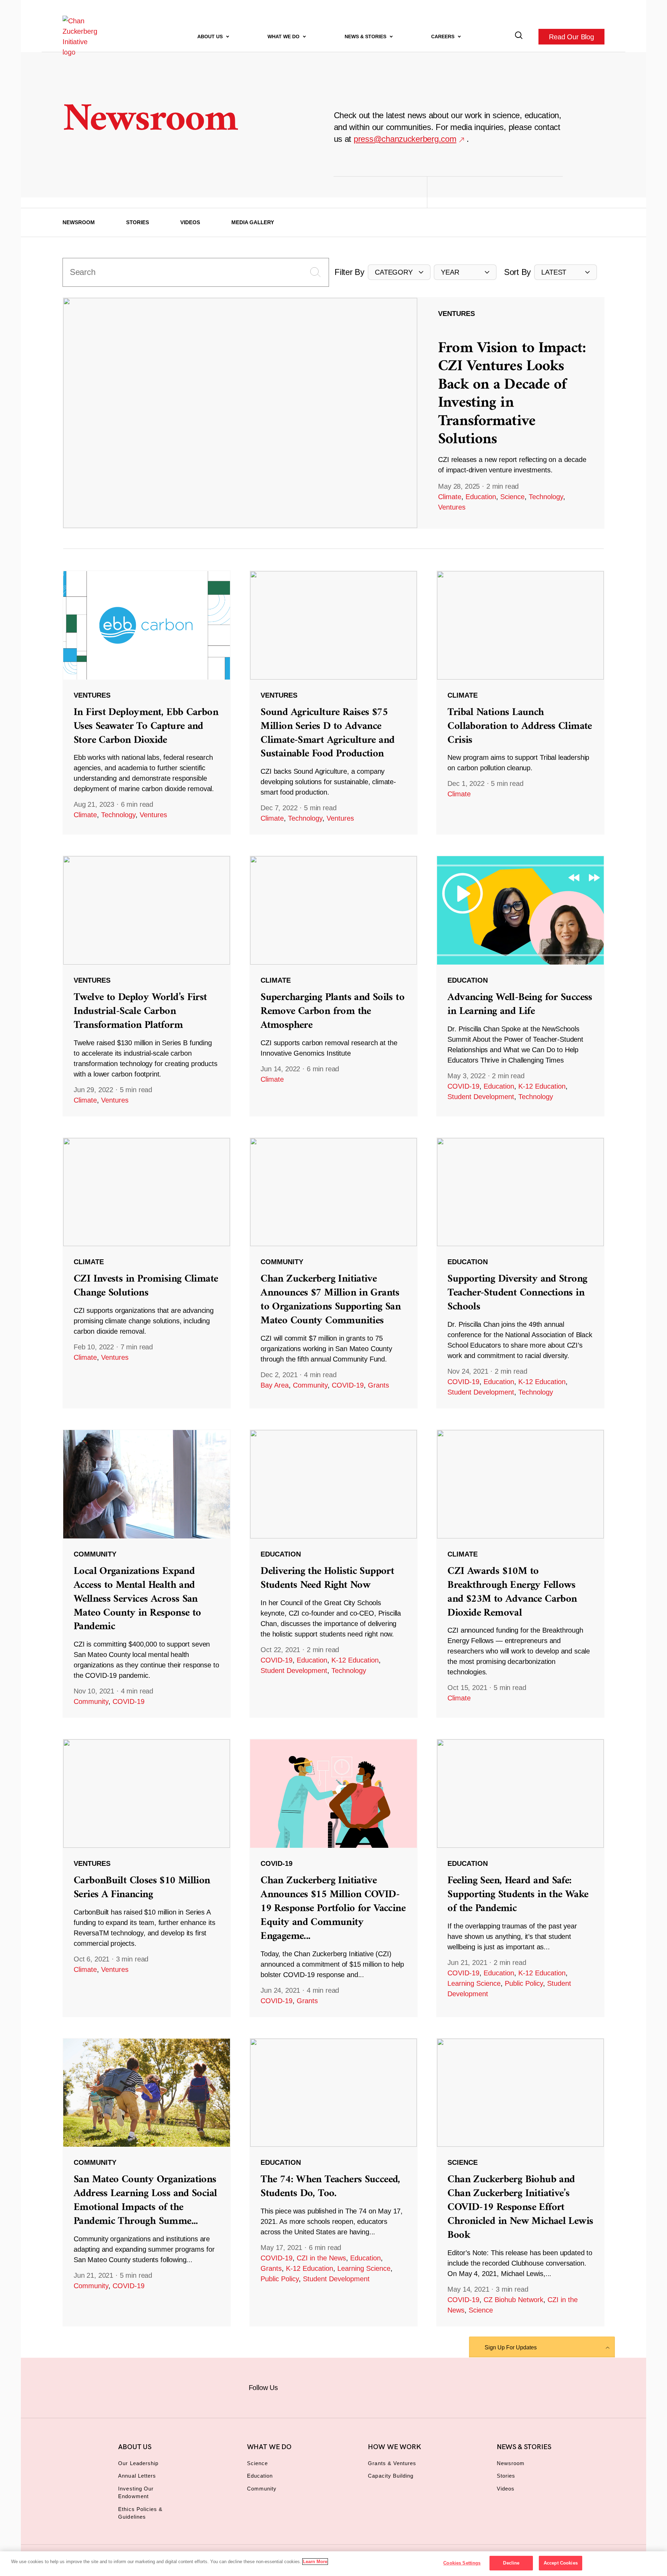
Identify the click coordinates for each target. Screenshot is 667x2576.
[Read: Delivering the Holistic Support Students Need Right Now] (333, 1574)
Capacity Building (391, 2476)
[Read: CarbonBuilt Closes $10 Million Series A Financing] (147, 1878)
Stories (138, 222)
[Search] (519, 37)
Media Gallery (253, 222)
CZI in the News (321, 2258)
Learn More (315, 2562)
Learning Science (474, 1983)
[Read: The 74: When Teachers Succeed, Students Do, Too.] (333, 2182)
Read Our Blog (571, 36)
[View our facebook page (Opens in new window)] (296, 2386)
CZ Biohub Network (513, 2300)
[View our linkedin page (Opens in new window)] (365, 2386)
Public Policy (524, 1983)
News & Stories (366, 36)
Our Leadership (138, 2463)
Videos (190, 222)
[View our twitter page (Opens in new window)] (388, 2386)
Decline (511, 2563)
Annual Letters (137, 2476)
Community (310, 1385)
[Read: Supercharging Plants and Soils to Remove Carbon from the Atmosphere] (333, 986)
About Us (211, 36)
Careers (443, 36)
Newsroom (79, 222)
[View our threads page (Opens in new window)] (342, 2386)
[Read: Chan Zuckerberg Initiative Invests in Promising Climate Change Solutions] (147, 1273)
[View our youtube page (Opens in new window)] (410, 2386)
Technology (546, 497)
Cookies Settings (462, 2563)
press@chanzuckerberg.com (405, 139)
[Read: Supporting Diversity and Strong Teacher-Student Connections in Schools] (520, 1273)
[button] (399, 272)
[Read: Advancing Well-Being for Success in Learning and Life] (520, 986)
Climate (450, 497)
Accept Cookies (561, 2563)
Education (481, 497)
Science (512, 497)
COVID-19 (463, 1086)
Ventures (452, 507)
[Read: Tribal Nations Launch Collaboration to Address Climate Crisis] (520, 702)
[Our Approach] (82, 36)
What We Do (284, 36)
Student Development (481, 1097)
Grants (378, 1385)
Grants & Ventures (392, 2463)
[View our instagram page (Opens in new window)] (319, 2386)
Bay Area (275, 1385)
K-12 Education (542, 1086)
